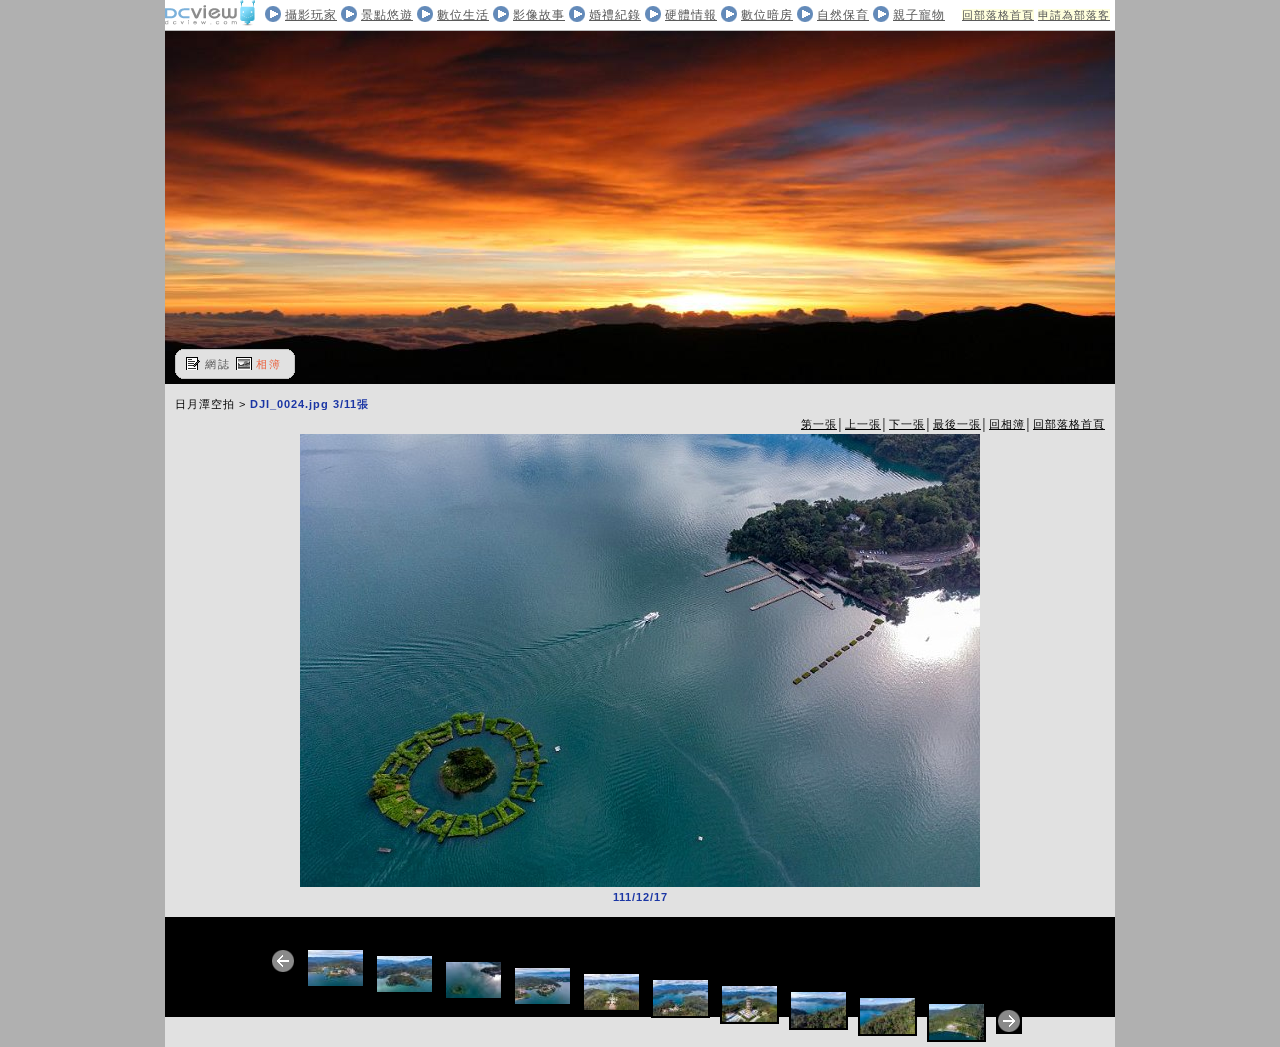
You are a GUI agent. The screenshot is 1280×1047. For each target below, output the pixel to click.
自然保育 (843, 15)
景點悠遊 (387, 15)
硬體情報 (691, 15)
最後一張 (957, 424)
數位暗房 (767, 15)
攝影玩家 (311, 15)
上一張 (863, 424)
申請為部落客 (1074, 15)
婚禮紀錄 (615, 15)
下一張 (907, 424)
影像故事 (539, 15)
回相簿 (1007, 424)
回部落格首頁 (998, 15)
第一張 (819, 424)
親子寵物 (919, 15)
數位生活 (463, 15)
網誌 (218, 364)
